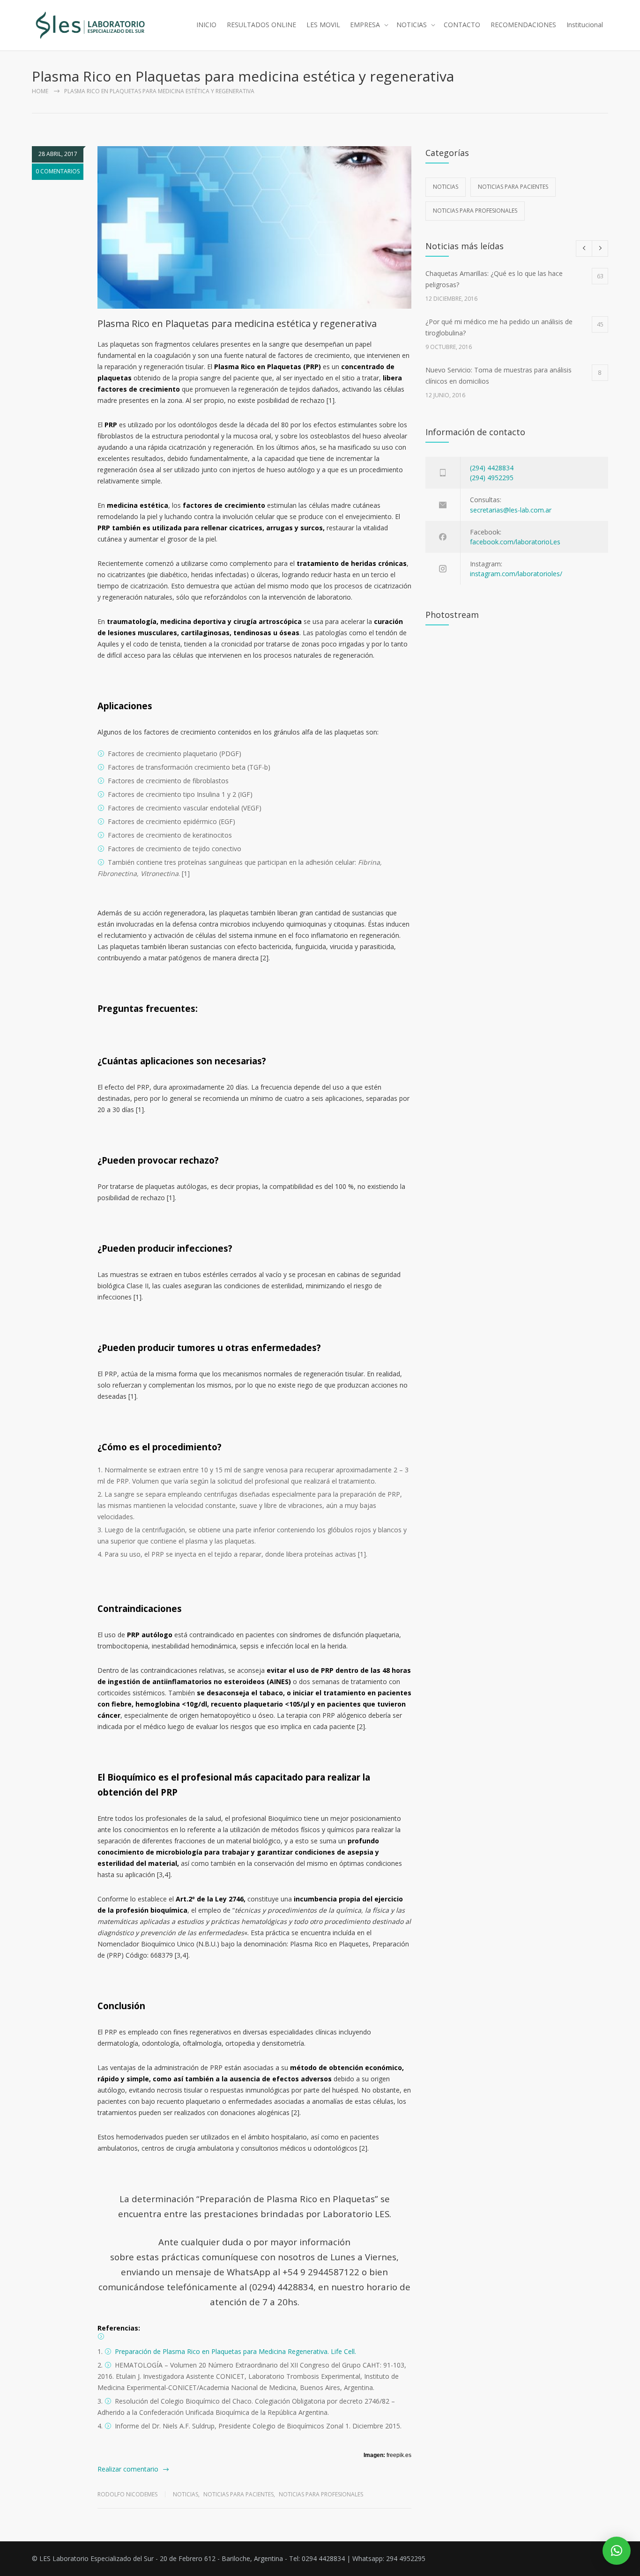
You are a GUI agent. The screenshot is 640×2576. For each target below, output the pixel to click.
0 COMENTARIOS (58, 171)
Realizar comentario (128, 2469)
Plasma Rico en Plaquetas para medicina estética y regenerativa (237, 323)
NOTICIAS (412, 25)
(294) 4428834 (492, 468)
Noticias (186, 2494)
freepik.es (399, 2455)
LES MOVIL (323, 25)
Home (40, 91)
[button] (617, 2551)
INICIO (206, 25)
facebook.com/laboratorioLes (515, 542)
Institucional (585, 25)
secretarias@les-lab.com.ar (511, 510)
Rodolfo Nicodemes (127, 2494)
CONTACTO (462, 25)
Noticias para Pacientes (238, 2494)
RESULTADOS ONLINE (261, 25)
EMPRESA (365, 25)
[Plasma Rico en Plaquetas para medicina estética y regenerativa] (254, 227)
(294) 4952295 (492, 478)
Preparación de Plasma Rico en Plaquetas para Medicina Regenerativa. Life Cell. (235, 2351)
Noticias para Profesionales (321, 2494)
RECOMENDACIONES (523, 25)
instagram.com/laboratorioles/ (516, 574)
